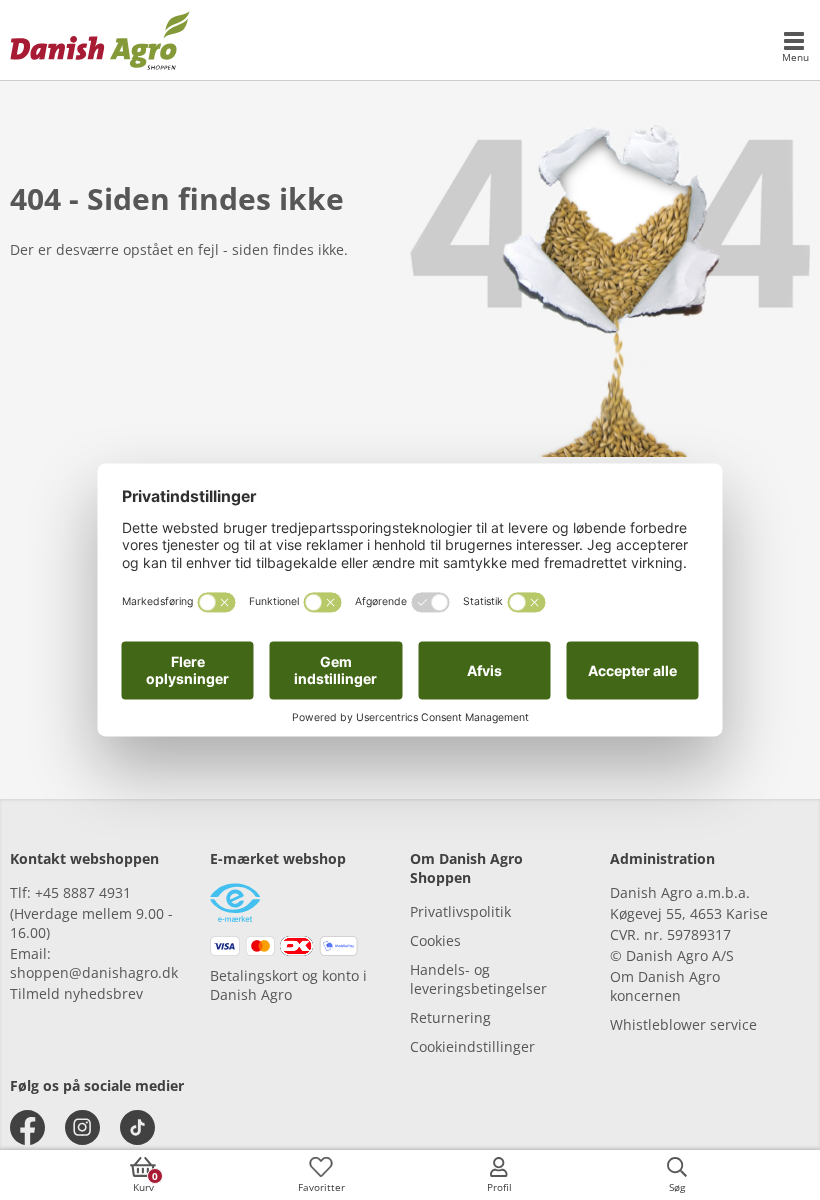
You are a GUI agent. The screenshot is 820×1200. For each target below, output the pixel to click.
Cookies (435, 940)
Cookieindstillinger (472, 1046)
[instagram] (82, 1127)
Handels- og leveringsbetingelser (478, 979)
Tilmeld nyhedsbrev (76, 993)
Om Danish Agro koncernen (665, 986)
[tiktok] (137, 1127)
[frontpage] (100, 40)
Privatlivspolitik (460, 911)
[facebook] (27, 1127)
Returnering (450, 1017)
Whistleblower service (683, 1024)
